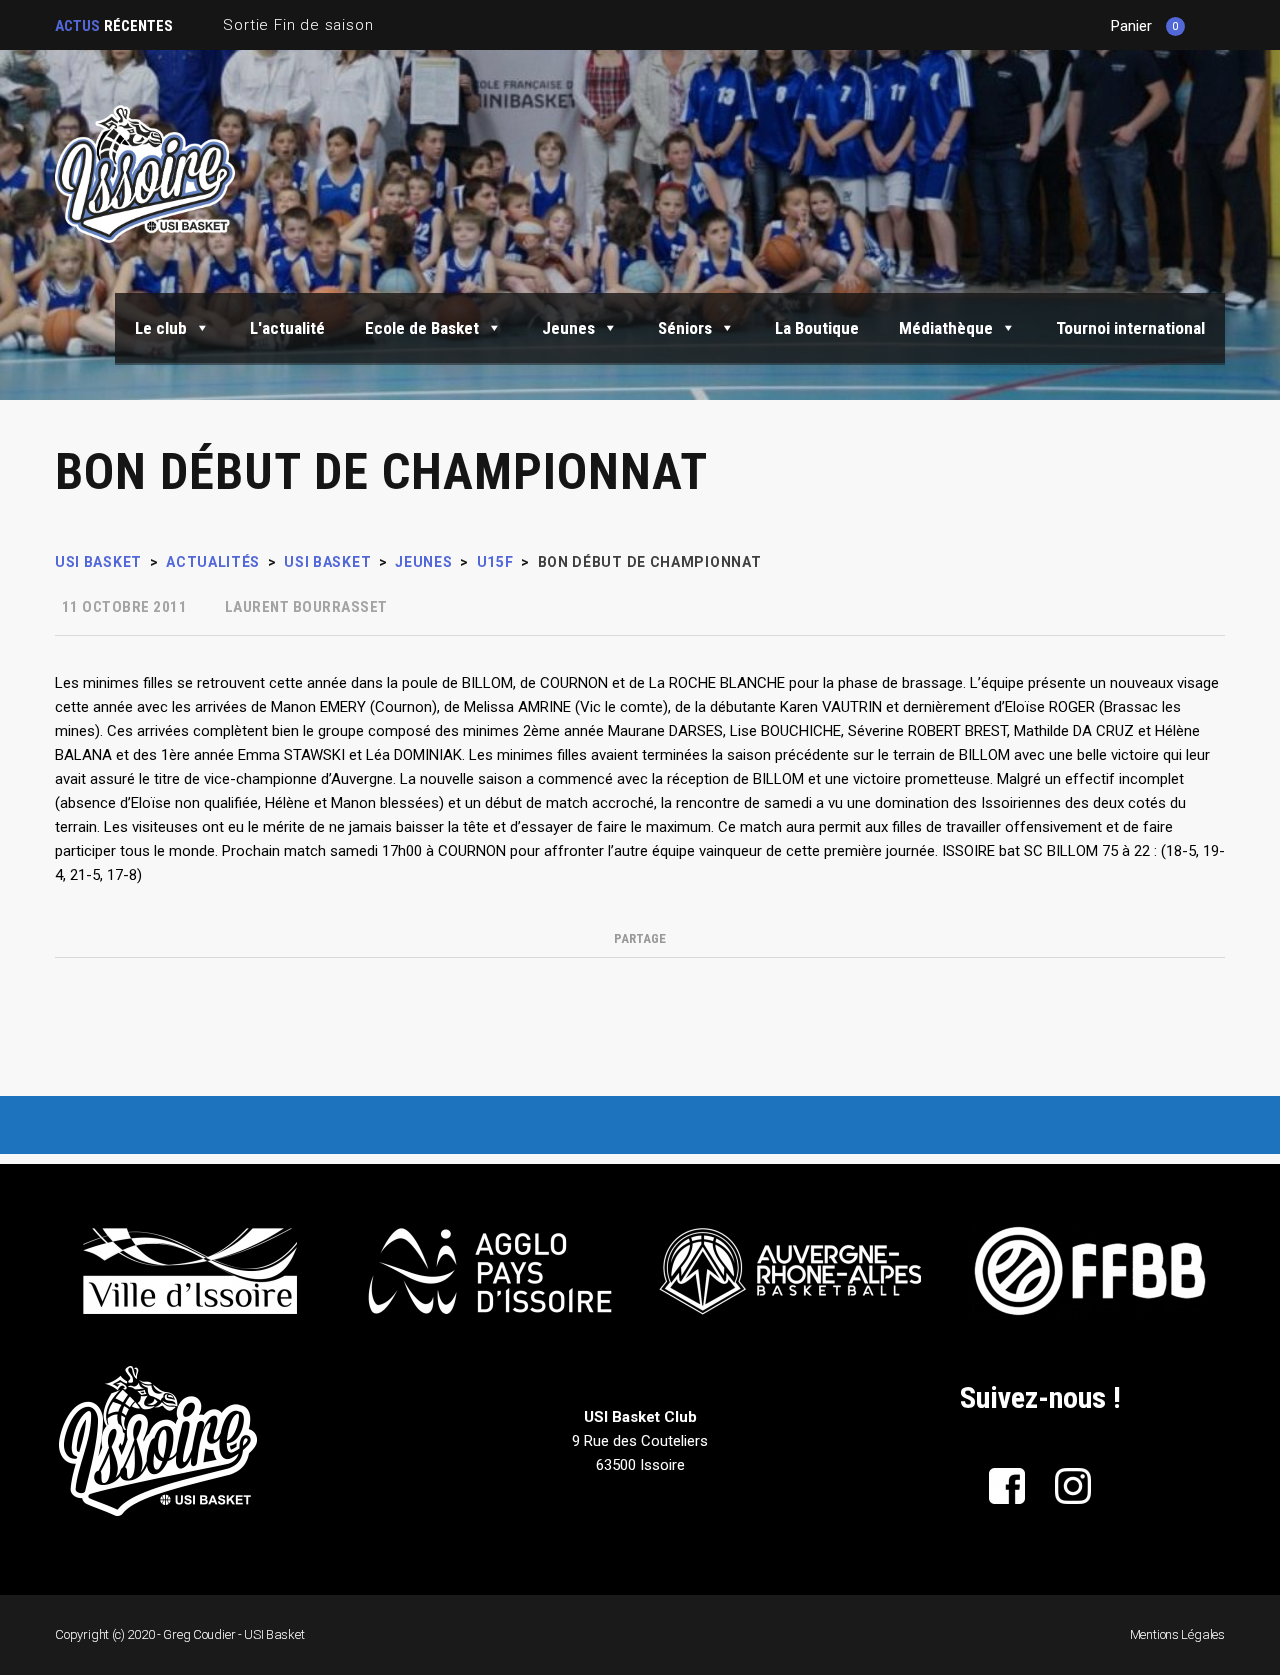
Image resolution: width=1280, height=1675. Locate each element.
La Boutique (817, 328)
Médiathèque (946, 328)
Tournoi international (1130, 328)
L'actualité (287, 328)
